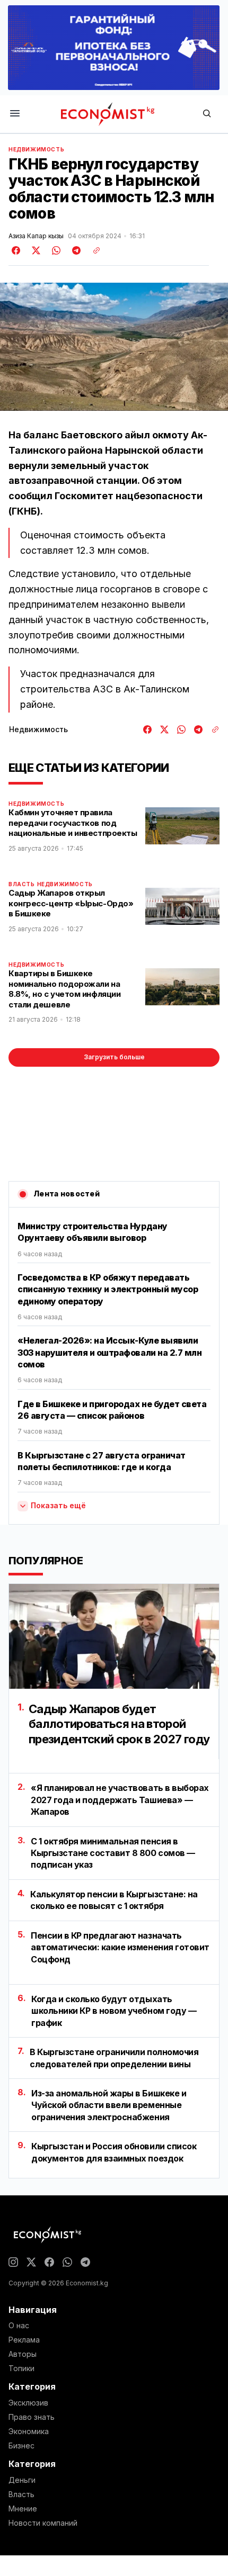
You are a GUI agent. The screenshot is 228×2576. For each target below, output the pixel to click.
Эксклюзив (28, 2403)
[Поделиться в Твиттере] (34, 250)
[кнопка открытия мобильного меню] (15, 114)
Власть (22, 884)
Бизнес (21, 2446)
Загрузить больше (114, 1057)
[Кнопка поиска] (207, 114)
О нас (19, 2326)
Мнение (23, 2509)
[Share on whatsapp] (55, 250)
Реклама (24, 2340)
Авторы (23, 2354)
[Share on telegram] (75, 250)
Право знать (32, 2417)
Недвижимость (36, 149)
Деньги (22, 2480)
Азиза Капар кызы (36, 236)
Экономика (29, 2431)
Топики (21, 2368)
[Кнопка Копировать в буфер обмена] (93, 250)
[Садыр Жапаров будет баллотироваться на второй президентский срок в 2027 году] (114, 1636)
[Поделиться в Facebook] (16, 250)
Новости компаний (43, 2523)
